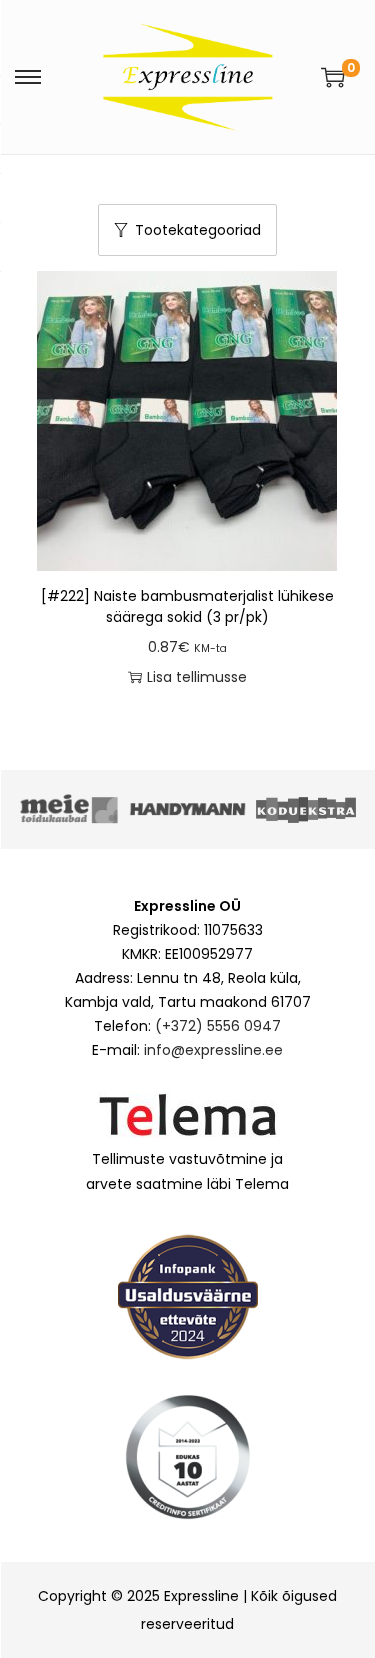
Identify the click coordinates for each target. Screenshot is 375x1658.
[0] (333, 77)
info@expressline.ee (213, 1050)
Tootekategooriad (198, 230)
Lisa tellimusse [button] (197, 677)
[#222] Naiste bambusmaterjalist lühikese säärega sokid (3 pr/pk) (187, 606)
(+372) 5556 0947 (218, 1026)
